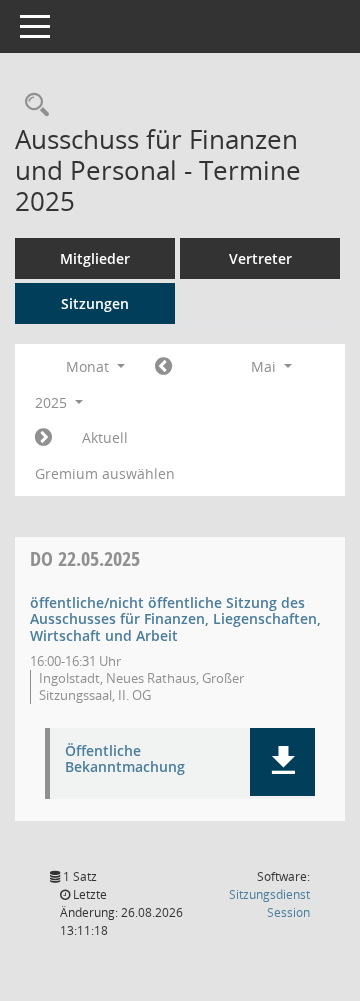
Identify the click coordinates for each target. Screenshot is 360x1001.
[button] (282, 762)
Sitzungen (95, 303)
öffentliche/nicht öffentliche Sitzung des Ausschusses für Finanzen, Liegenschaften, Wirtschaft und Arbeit (175, 619)
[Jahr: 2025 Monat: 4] (163, 367)
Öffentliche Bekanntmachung (125, 760)
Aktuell (105, 437)
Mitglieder (95, 258)
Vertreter (260, 258)
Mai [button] (265, 366)
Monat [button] (89, 366)
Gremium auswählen (105, 473)
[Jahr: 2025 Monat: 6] (43, 438)
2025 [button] (53, 402)
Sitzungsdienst (269, 903)
